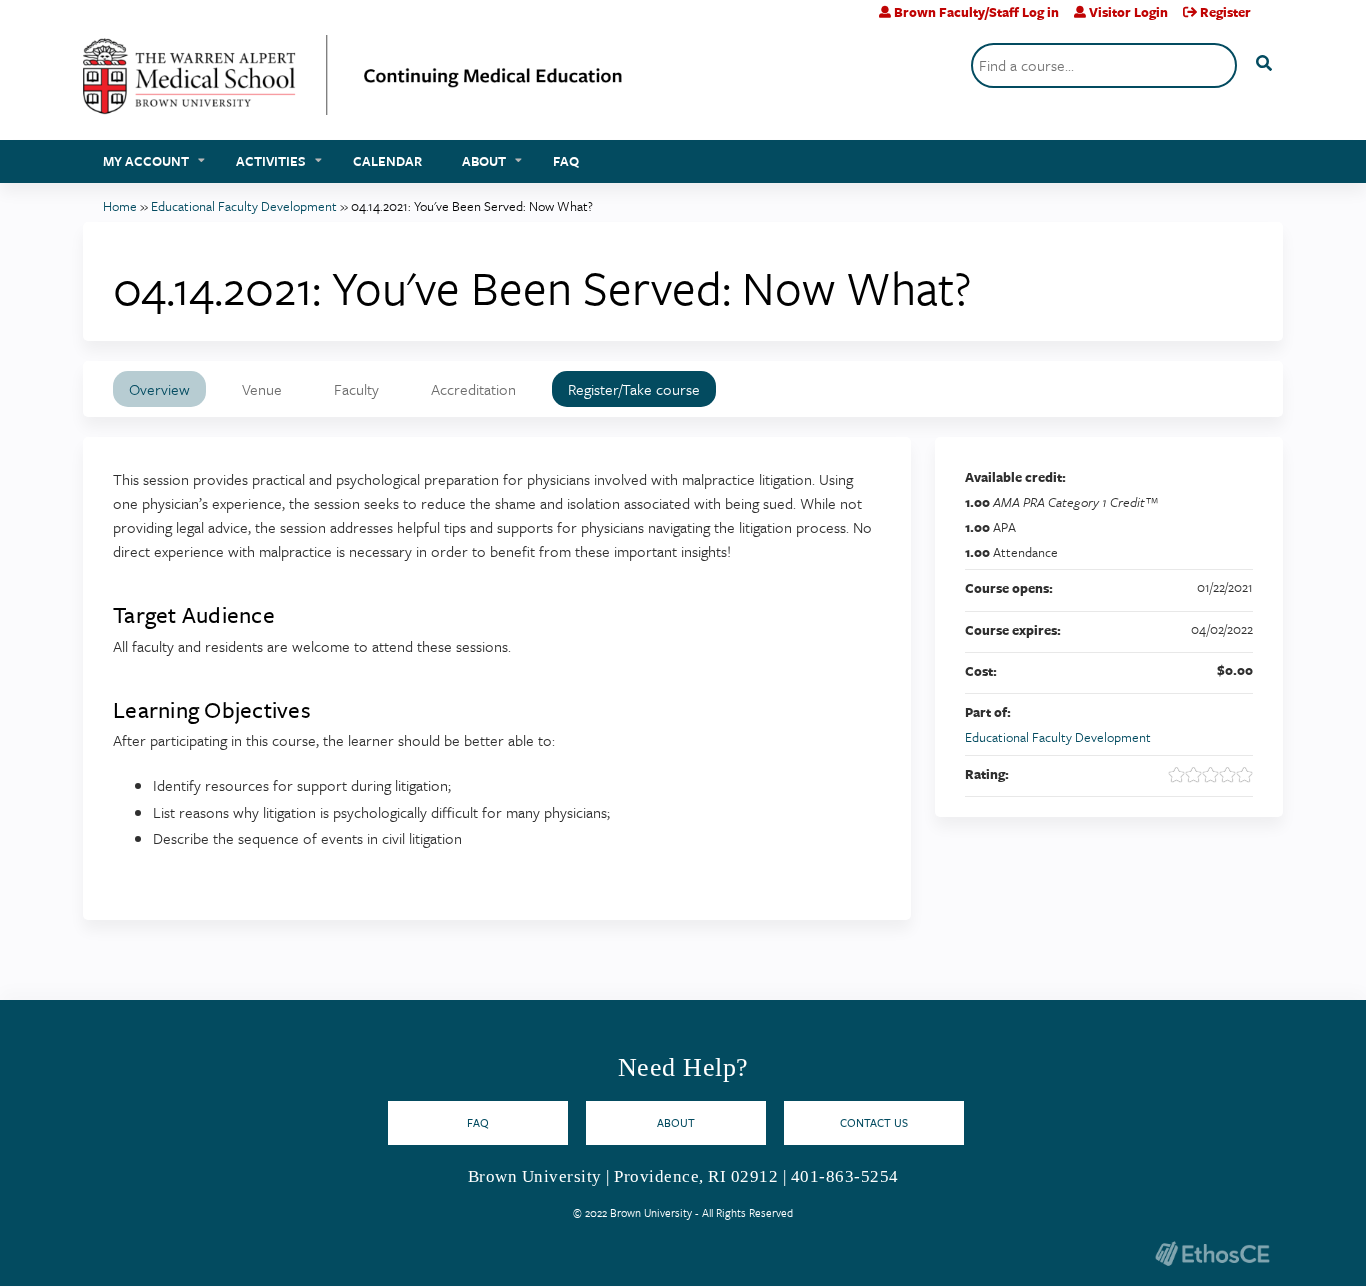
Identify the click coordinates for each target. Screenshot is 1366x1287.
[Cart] (1274, 19)
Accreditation (473, 389)
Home (120, 206)
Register (1225, 12)
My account (146, 161)
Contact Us (874, 1122)
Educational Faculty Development (244, 206)
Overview (159, 389)
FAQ (566, 161)
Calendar (387, 161)
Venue (262, 389)
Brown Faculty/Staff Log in (976, 12)
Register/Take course (634, 389)
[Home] (353, 82)
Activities (271, 161)
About (484, 161)
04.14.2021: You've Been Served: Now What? (472, 206)
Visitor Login (1128, 12)
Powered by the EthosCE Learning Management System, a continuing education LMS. (1212, 1253)
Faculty (356, 389)
